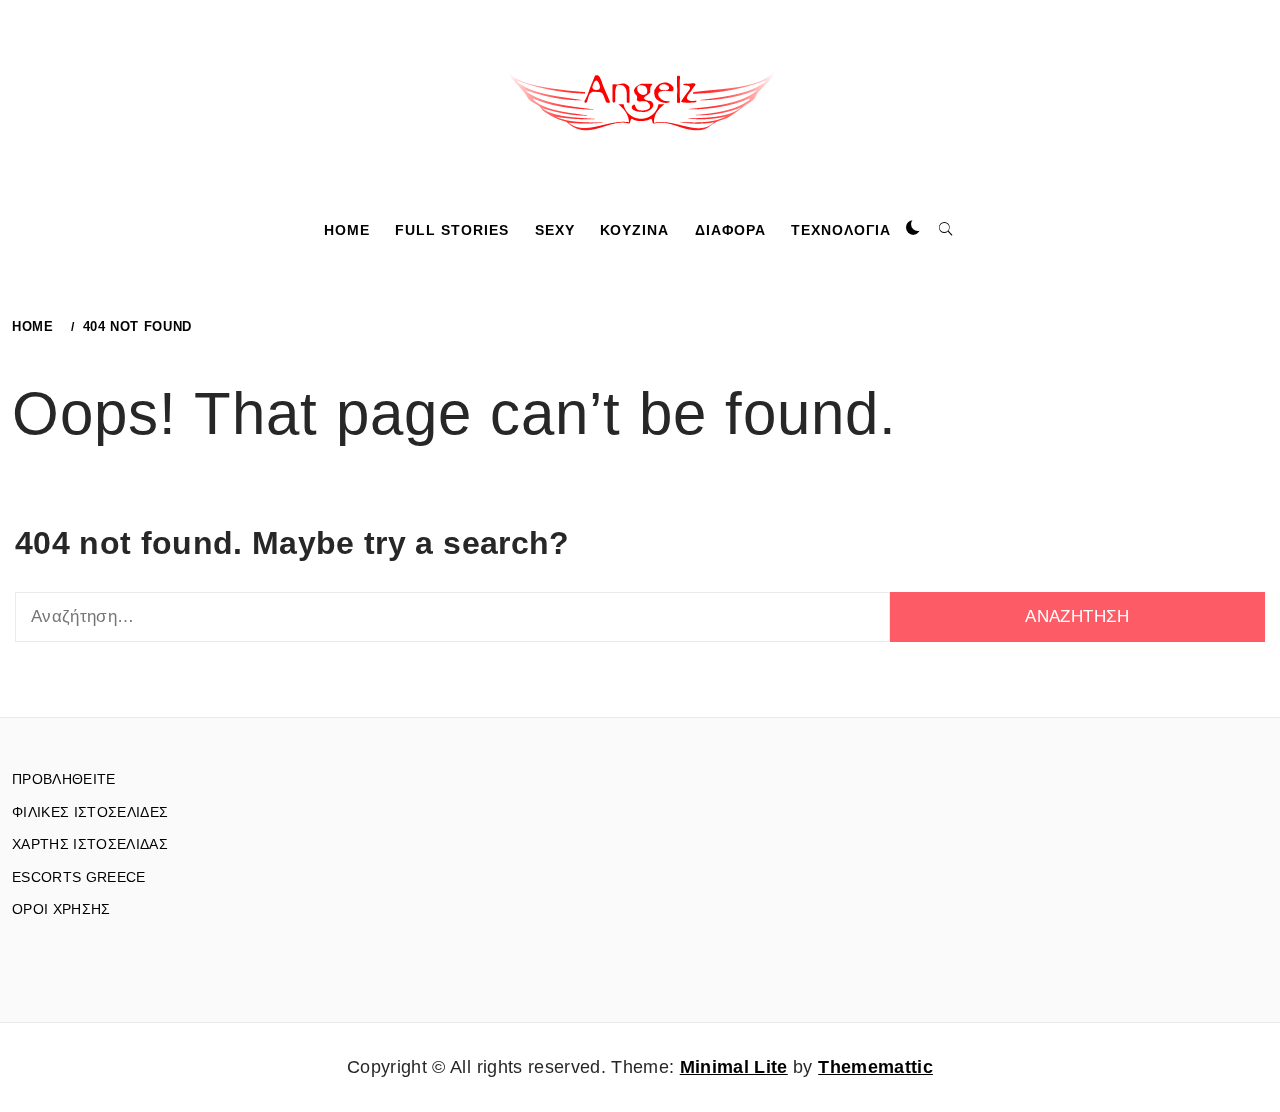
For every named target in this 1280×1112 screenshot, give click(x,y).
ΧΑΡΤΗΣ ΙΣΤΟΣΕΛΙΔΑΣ (90, 844)
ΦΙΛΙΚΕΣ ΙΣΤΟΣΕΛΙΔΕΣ (90, 812)
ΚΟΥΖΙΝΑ (634, 230)
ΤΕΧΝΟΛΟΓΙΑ (841, 230)
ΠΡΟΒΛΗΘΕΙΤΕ (64, 779)
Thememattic (875, 1067)
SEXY (555, 230)
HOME (347, 230)
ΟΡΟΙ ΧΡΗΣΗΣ (61, 909)
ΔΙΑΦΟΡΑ (730, 230)
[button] (913, 229)
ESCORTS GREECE (79, 877)
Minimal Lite (734, 1067)
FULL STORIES (452, 230)
